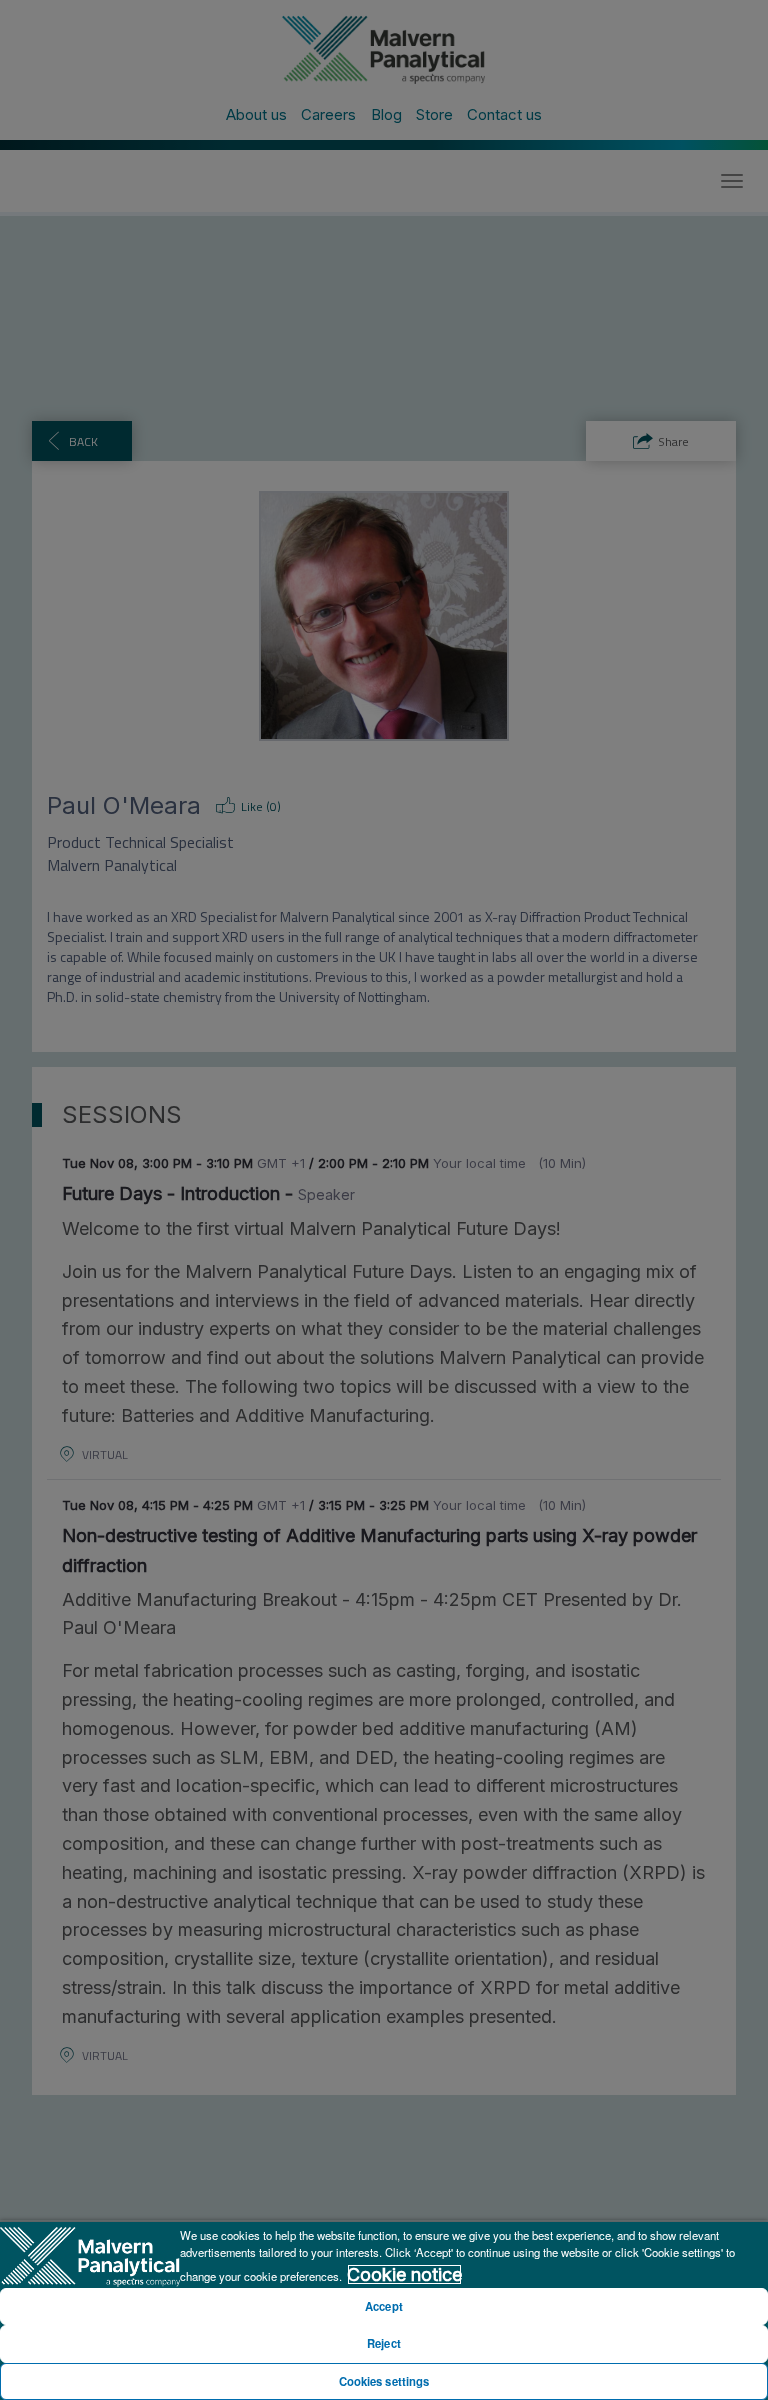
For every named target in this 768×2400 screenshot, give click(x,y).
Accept (384, 2306)
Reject (384, 2343)
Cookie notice (404, 2274)
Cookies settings (384, 2381)
